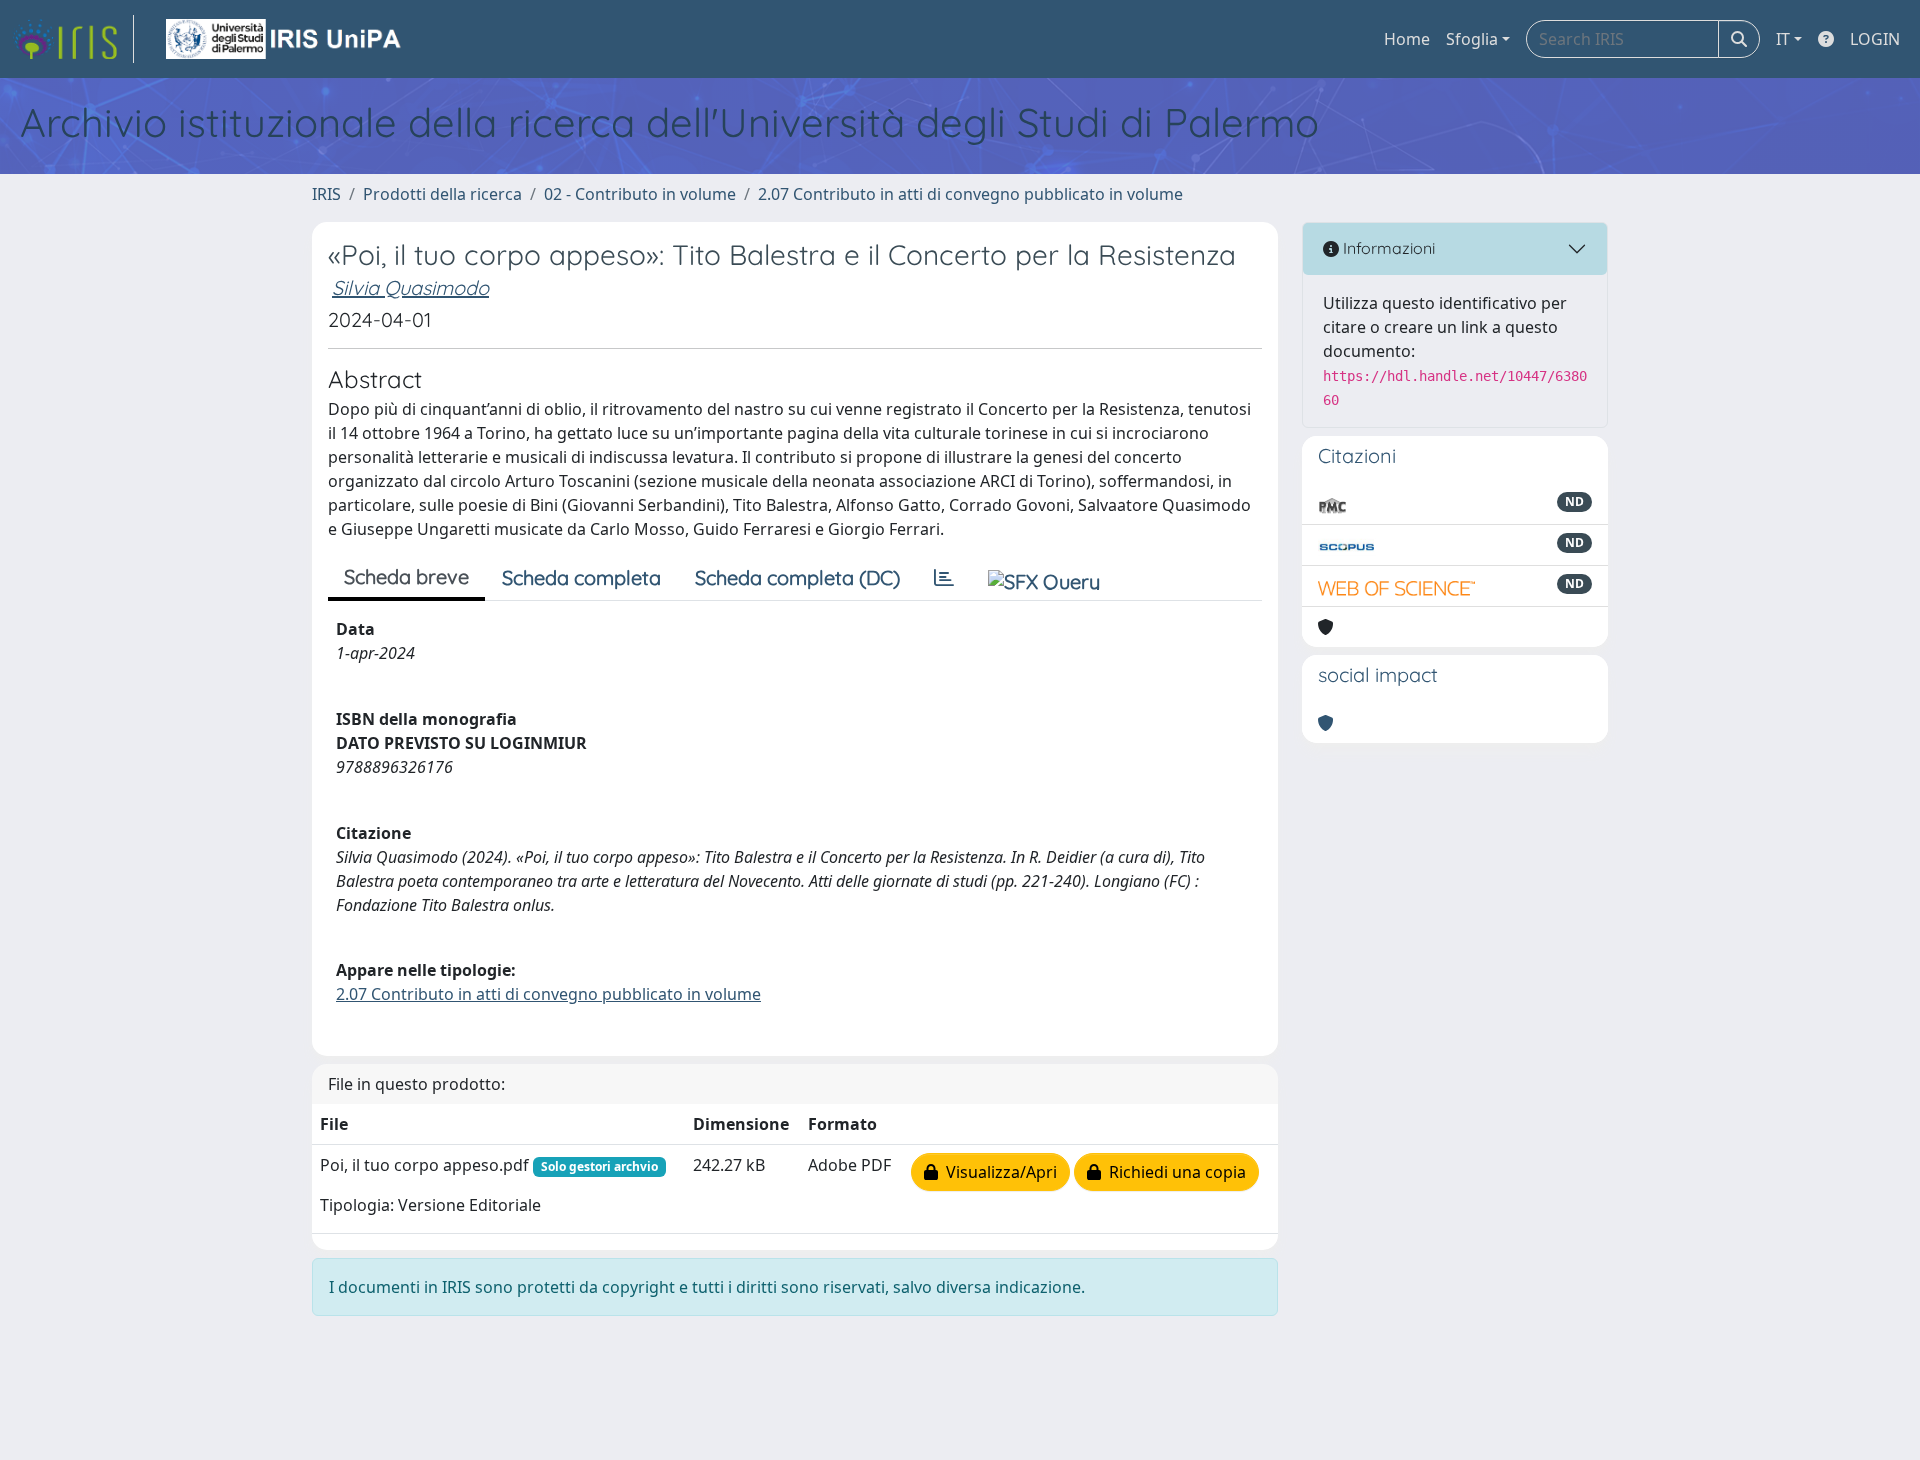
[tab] (944, 578)
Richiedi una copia (1173, 1172)
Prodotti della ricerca (442, 194)
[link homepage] (73, 39)
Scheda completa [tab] (581, 577)
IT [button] (1783, 39)
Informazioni (1387, 248)
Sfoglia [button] (1472, 39)
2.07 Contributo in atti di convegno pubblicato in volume (970, 194)
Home (1407, 39)
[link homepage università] (285, 39)
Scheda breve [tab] (406, 576)
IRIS (326, 194)
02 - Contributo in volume (640, 194)
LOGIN (1875, 39)
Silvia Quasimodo (410, 287)
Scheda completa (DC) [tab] (797, 577)
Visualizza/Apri (997, 1172)
